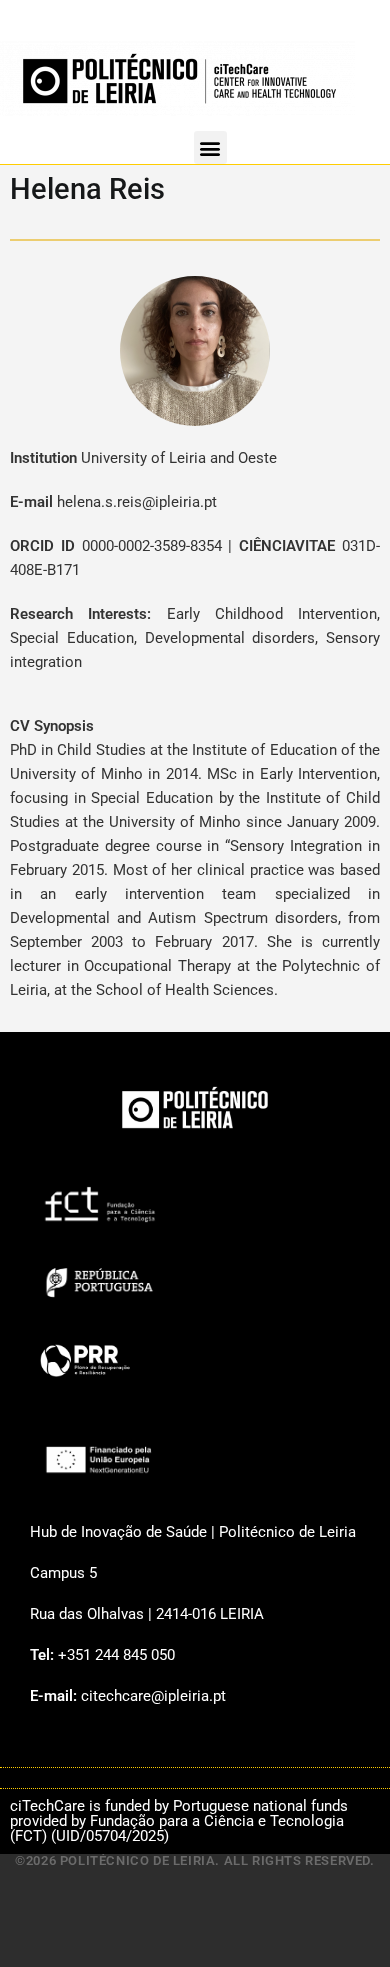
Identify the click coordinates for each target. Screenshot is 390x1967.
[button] (210, 147)
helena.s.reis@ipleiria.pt (137, 502)
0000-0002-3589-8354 (152, 546)
